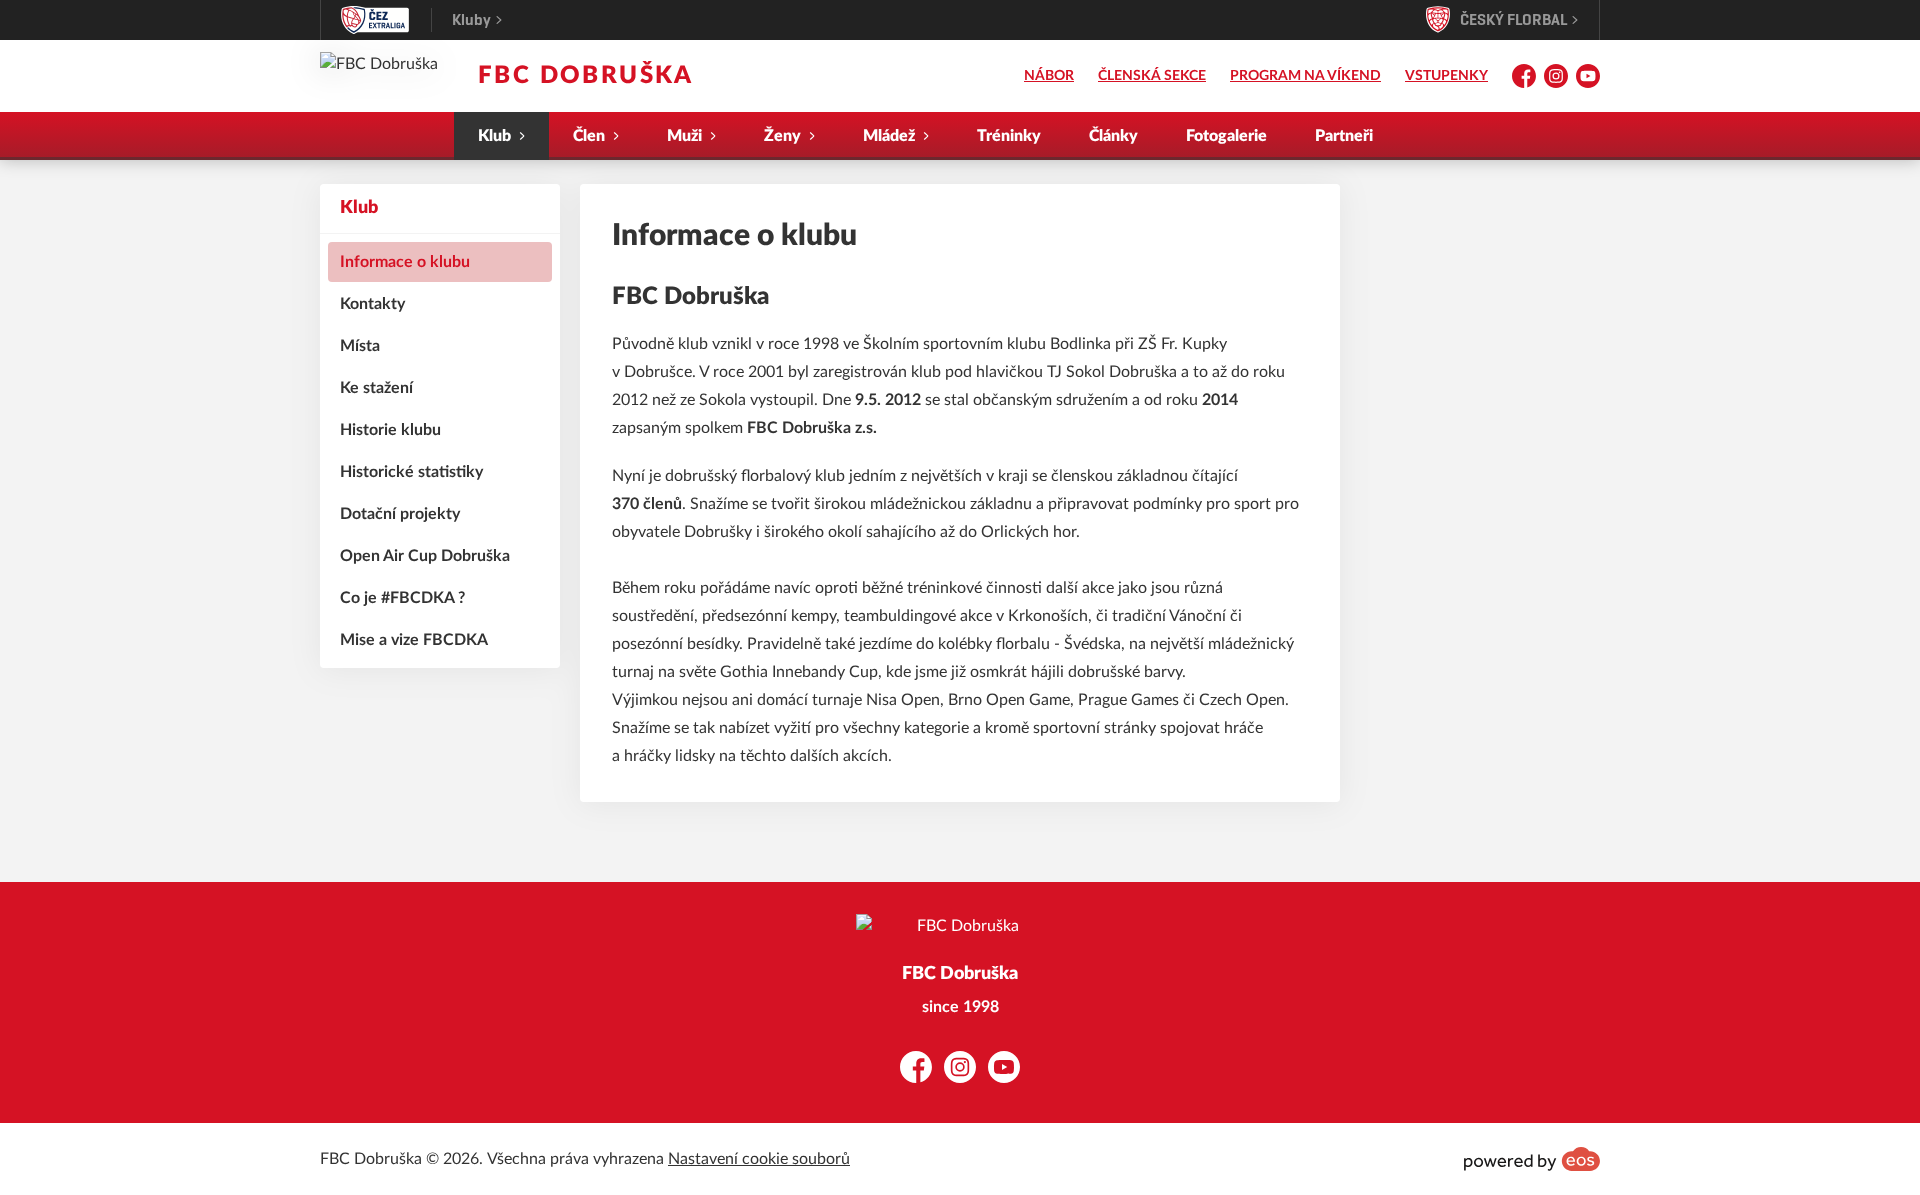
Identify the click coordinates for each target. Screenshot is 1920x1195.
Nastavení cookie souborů (759, 1159)
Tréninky (1009, 136)
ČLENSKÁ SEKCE (1152, 76)
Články (1113, 136)
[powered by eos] (1532, 1159)
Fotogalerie (1226, 136)
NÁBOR (1049, 76)
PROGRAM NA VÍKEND (1305, 76)
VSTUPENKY (1446, 76)
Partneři (1344, 136)
